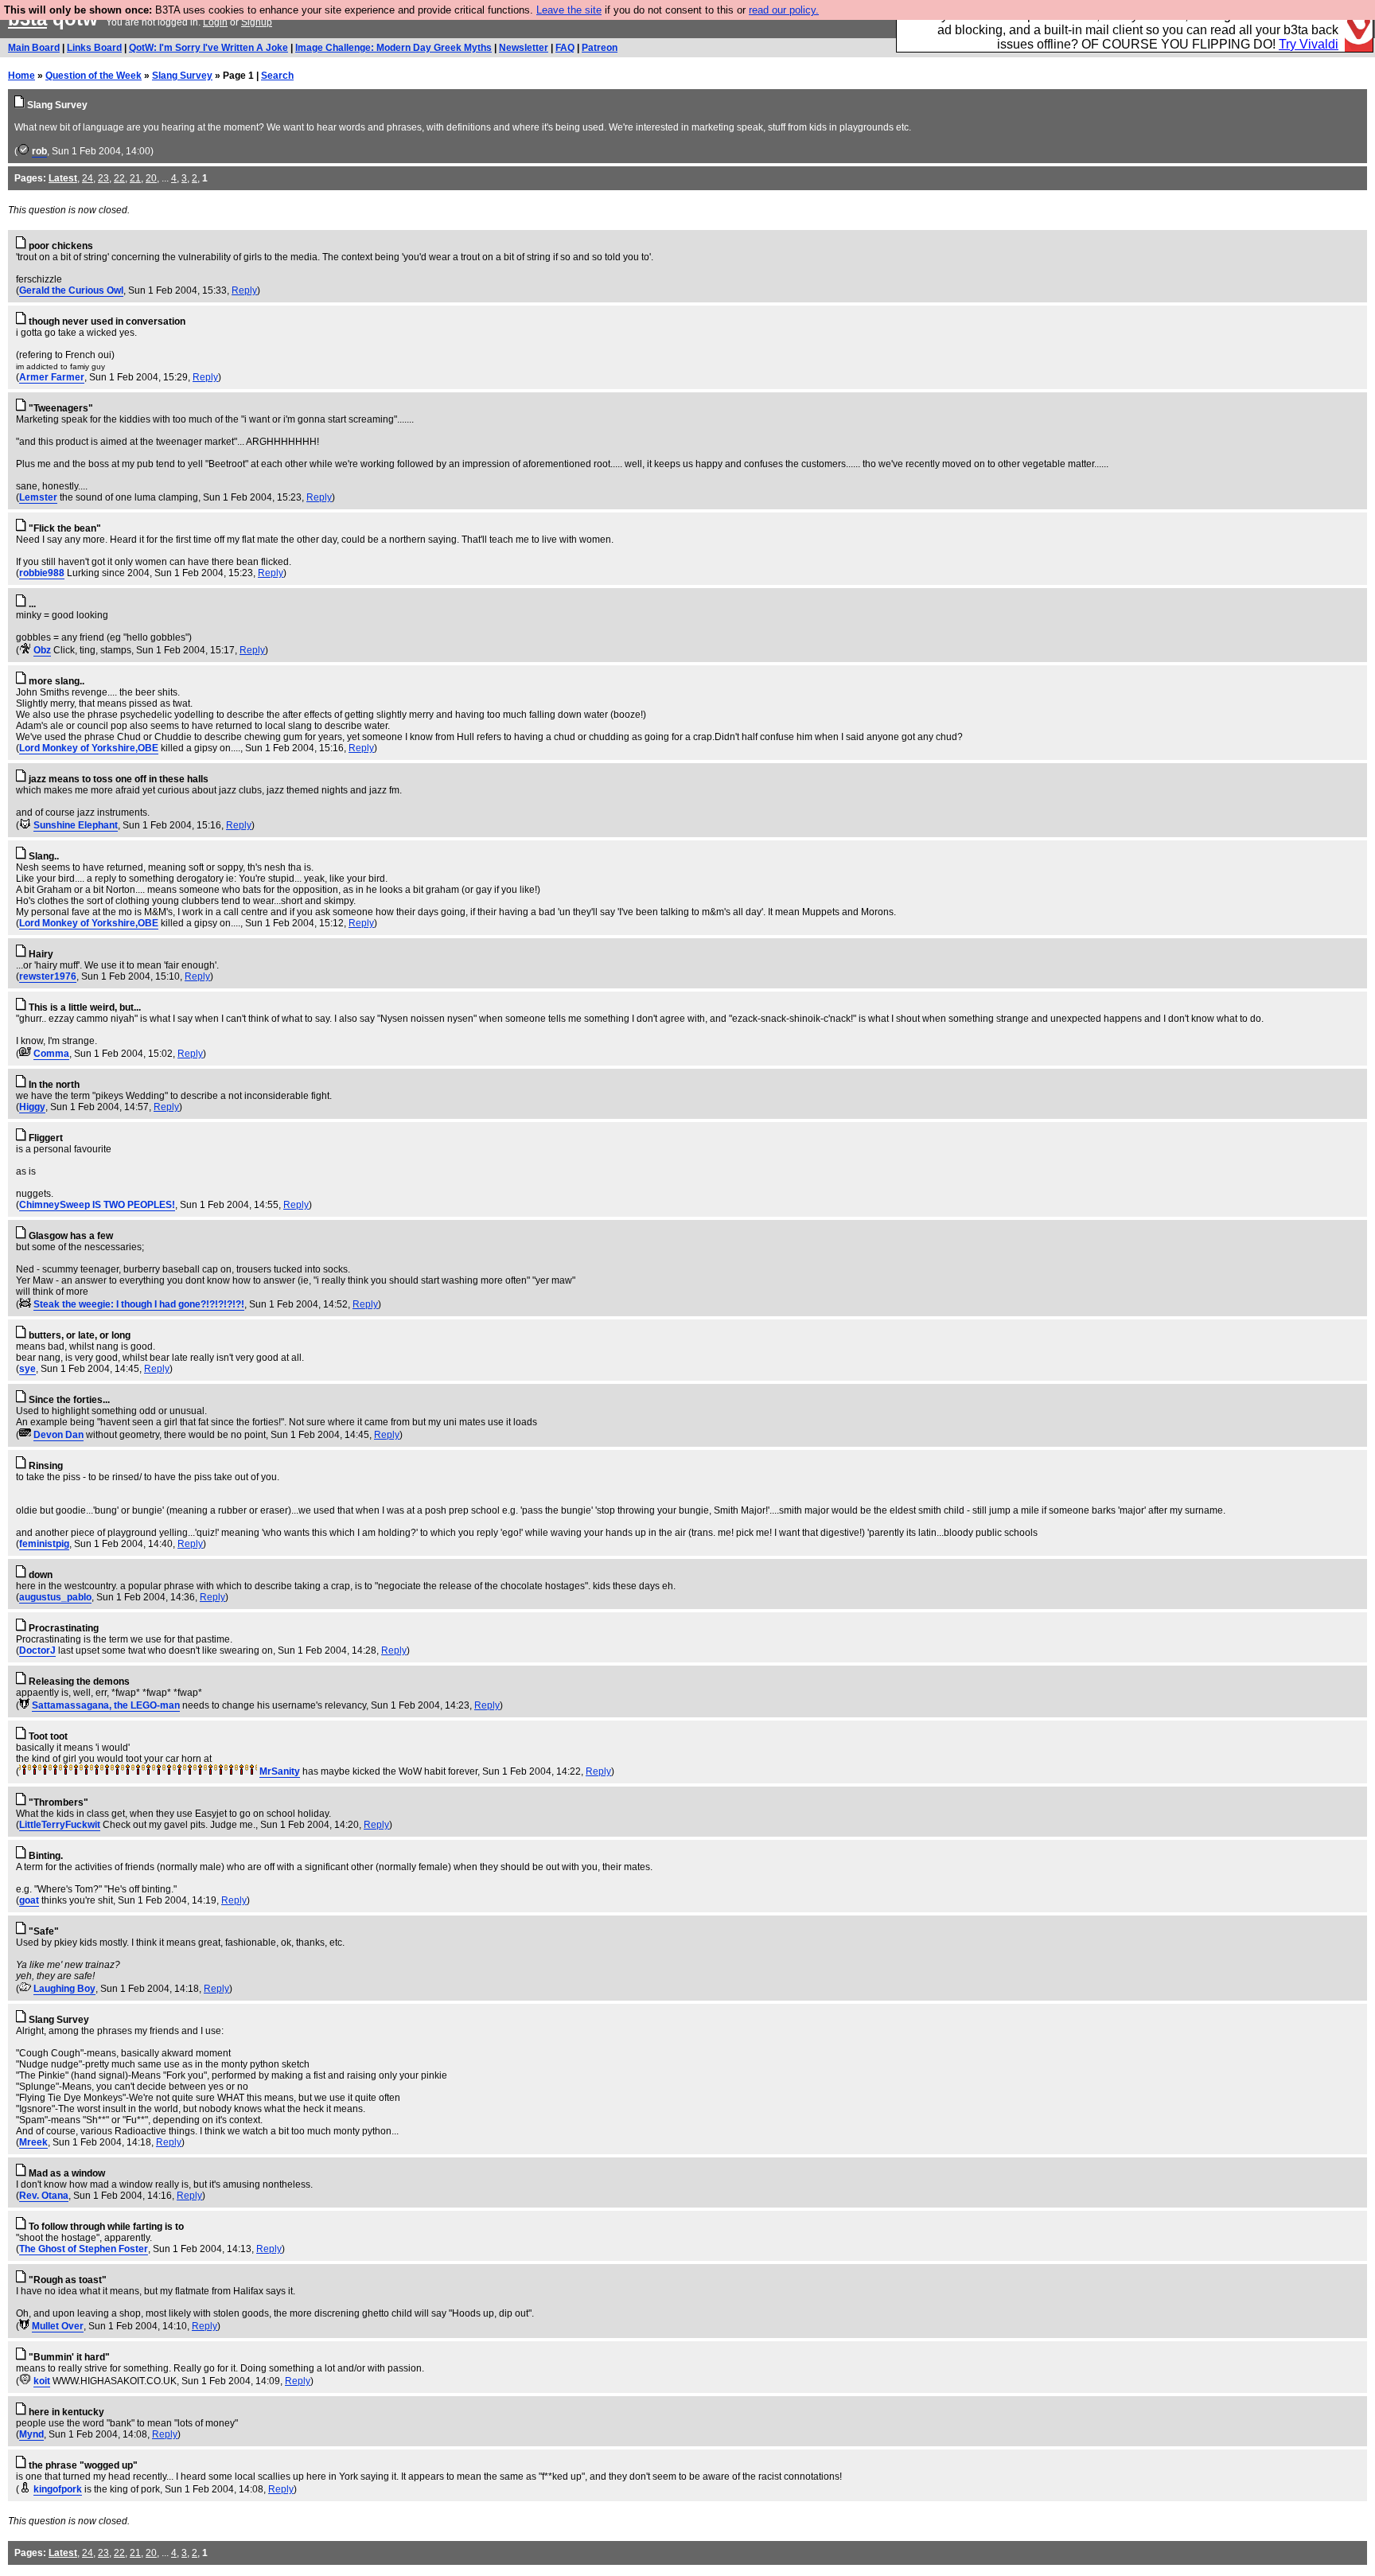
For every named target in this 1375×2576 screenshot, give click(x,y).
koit (42, 2381)
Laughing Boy (64, 1989)
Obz (42, 650)
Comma (51, 1054)
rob (39, 151)
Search (277, 76)
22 (119, 178)
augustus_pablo (55, 1597)
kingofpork (58, 2489)
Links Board (94, 48)
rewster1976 (48, 976)
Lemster (38, 497)
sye (27, 1369)
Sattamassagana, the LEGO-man (106, 1705)
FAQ (565, 48)
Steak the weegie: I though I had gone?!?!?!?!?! (139, 1304)
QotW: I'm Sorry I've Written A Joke (208, 48)
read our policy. (784, 10)
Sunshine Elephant (76, 825)
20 (151, 178)
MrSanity (280, 1771)
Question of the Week (93, 76)
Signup (257, 22)
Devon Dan (58, 1435)
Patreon (600, 48)
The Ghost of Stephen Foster (84, 2249)
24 (88, 178)
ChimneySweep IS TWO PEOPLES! (97, 1205)
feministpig (44, 1544)
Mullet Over (58, 2326)
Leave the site (569, 10)
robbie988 (42, 573)
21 (135, 178)
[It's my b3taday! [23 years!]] (24, 1771)
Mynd (31, 2434)
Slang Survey (182, 76)
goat (29, 1900)
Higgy (32, 1107)
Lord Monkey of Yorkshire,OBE (89, 748)
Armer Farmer (52, 377)
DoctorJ (37, 1650)
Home (21, 76)
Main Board (34, 48)
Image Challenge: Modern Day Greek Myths (393, 48)
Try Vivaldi (1309, 44)
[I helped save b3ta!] (23, 151)
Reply (244, 290)
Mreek (33, 2142)
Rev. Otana (44, 2196)
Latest (63, 178)
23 (103, 178)
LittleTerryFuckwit (60, 1825)
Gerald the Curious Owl (71, 290)
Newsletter (524, 48)
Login (215, 22)
